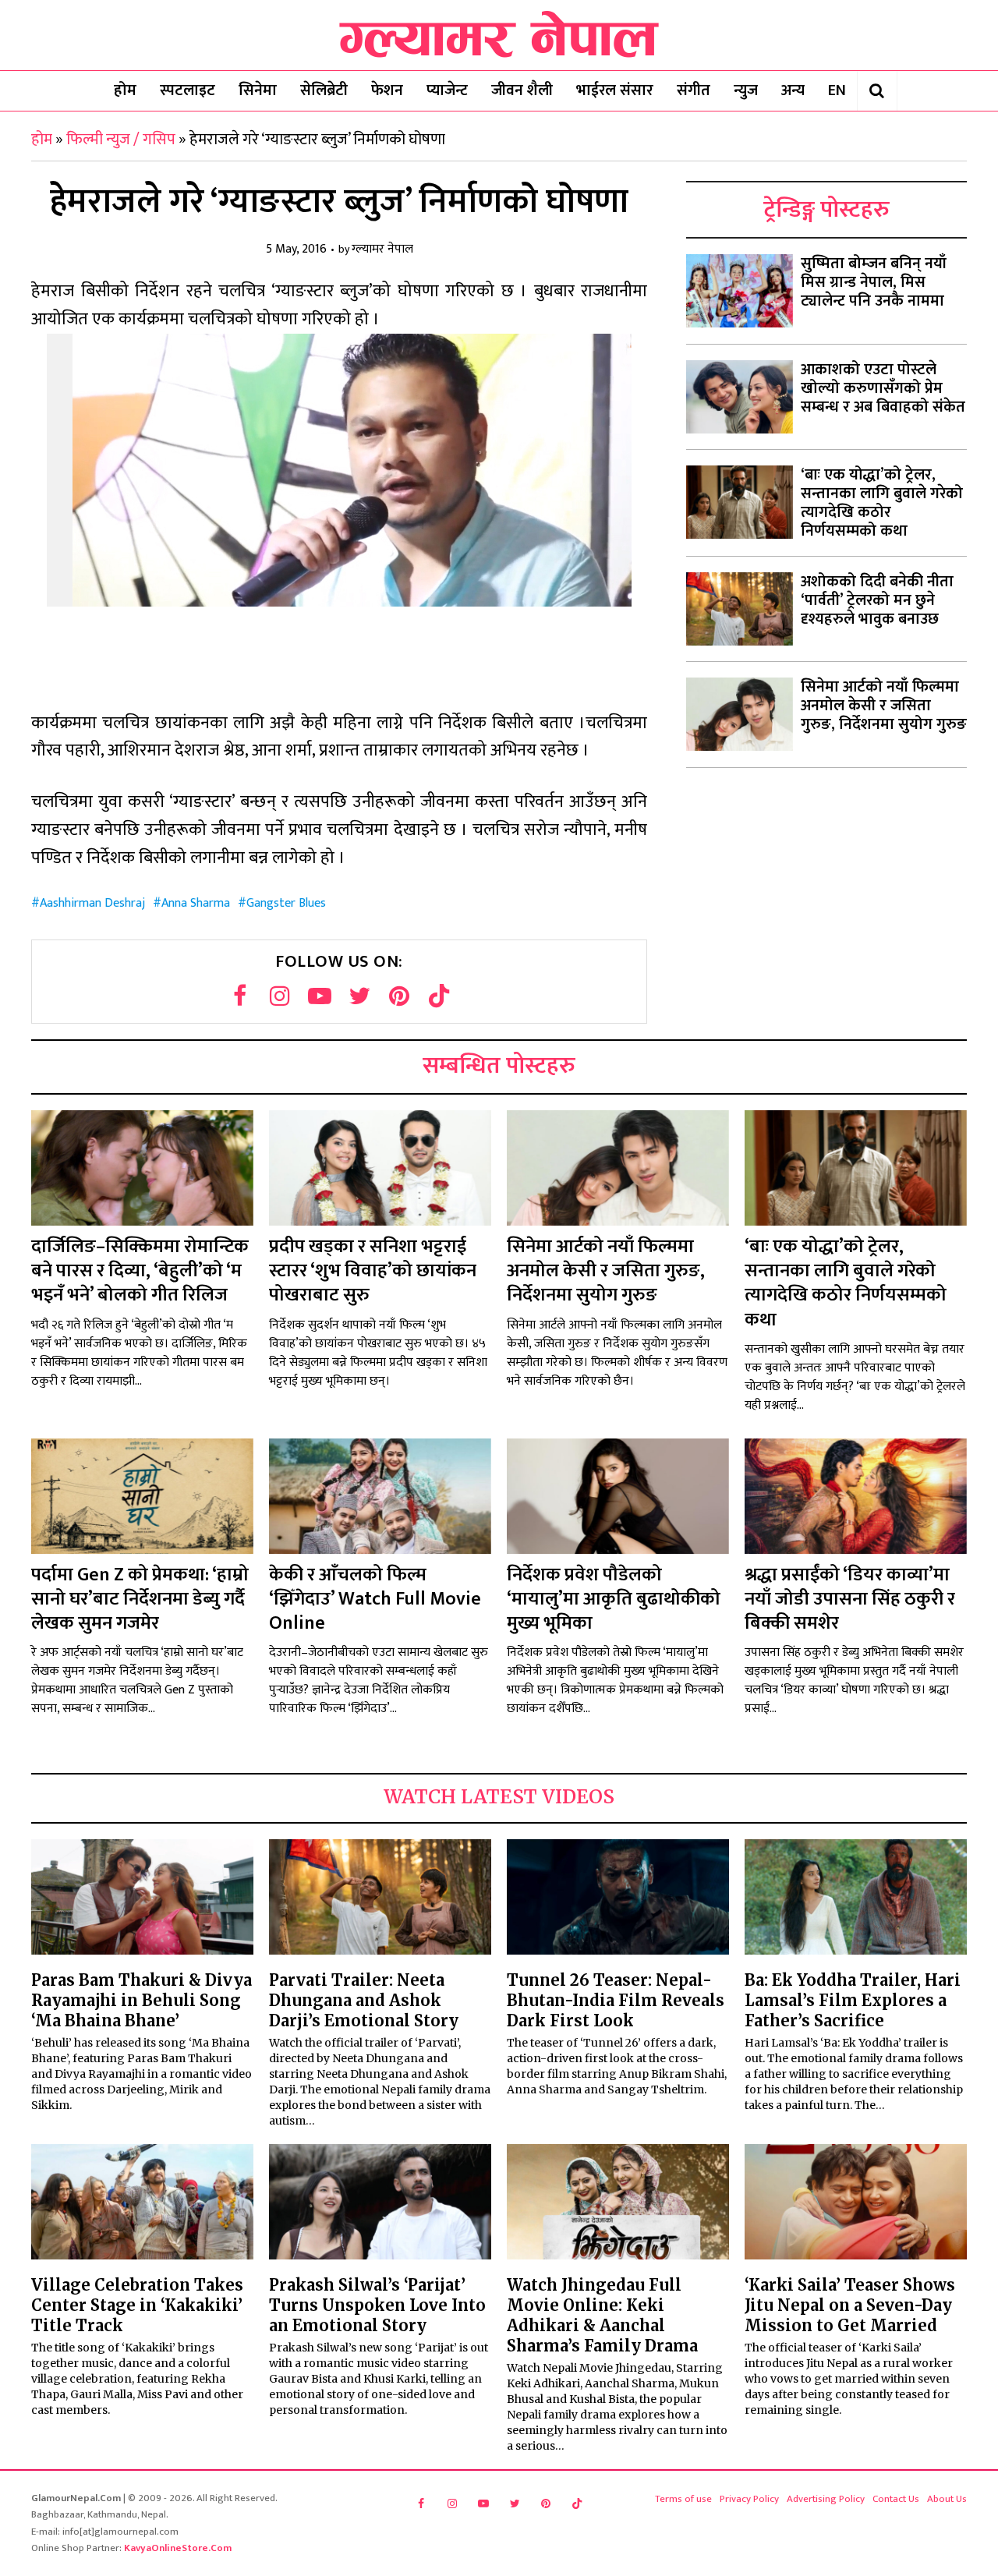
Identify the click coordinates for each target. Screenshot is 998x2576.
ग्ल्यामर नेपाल (382, 250)
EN (837, 90)
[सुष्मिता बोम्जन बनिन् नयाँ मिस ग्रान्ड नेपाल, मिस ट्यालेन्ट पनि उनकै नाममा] (740, 291)
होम (125, 90)
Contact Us (896, 2499)
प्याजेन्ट (447, 90)
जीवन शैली (522, 90)
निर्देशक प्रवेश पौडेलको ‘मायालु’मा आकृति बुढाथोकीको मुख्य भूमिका (614, 1599)
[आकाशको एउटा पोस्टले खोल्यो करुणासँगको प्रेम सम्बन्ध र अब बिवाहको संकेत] (740, 397)
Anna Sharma (196, 903)
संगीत (694, 90)
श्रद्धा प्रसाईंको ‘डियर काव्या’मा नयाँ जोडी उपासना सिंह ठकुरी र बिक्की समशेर (850, 1599)
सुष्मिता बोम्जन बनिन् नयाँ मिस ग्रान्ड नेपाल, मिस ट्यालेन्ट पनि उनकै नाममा (874, 282)
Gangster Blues (286, 903)
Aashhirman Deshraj (92, 903)
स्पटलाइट (188, 90)
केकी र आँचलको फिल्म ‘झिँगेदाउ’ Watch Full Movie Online (375, 1599)
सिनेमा (258, 90)
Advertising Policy (826, 2499)
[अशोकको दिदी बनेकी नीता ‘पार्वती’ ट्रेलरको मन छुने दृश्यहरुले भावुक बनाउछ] (740, 609)
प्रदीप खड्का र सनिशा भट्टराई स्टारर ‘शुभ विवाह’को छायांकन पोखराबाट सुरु (373, 1271)
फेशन (387, 90)
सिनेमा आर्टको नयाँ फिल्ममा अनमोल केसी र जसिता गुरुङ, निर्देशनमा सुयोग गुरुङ (884, 706)
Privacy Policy (749, 2499)
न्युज (746, 90)
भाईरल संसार (615, 90)
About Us (947, 2499)
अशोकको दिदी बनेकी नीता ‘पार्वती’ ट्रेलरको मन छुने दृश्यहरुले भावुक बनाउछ (877, 600)
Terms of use (683, 2499)
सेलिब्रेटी (324, 90)
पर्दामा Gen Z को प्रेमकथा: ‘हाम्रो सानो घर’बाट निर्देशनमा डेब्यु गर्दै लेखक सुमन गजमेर (140, 1599)
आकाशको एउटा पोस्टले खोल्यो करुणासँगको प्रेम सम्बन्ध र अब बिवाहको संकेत (883, 388)
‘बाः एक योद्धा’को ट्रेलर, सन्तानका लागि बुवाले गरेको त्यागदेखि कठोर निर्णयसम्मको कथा (882, 503)
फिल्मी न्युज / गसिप (121, 140)
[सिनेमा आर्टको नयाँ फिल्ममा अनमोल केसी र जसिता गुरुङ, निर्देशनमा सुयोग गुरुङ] (740, 714)
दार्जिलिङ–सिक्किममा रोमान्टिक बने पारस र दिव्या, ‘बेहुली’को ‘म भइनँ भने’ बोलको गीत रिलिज (140, 1271)
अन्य (793, 90)
